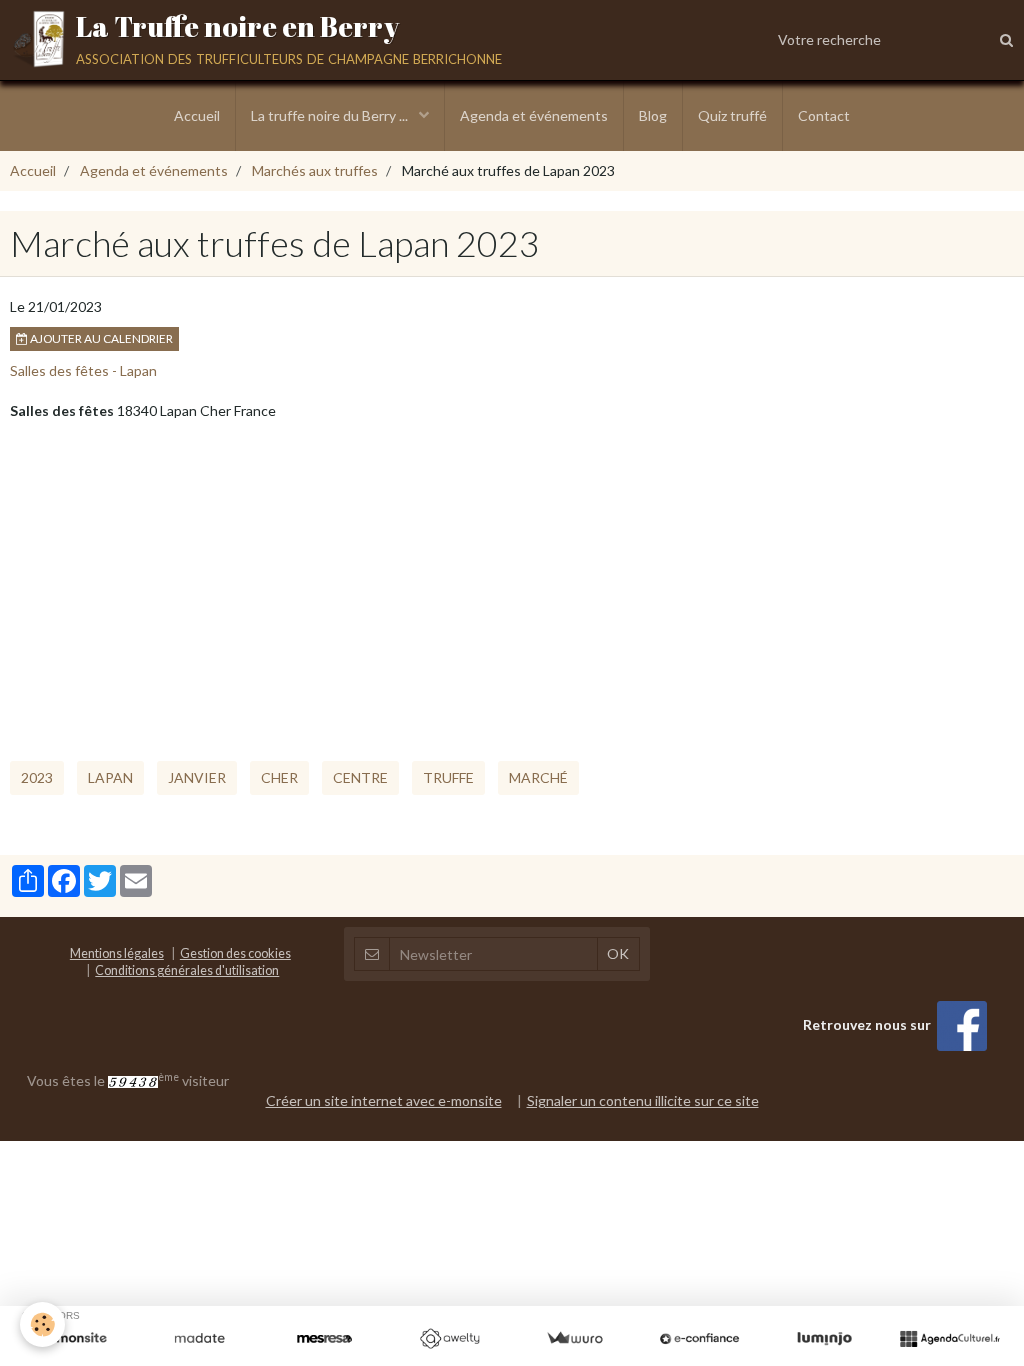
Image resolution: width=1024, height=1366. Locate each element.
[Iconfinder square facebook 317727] (962, 1024)
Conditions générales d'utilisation (187, 970)
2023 (37, 777)
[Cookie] (42, 1324)
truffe (448, 777)
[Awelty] (449, 1339)
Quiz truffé (732, 115)
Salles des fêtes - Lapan (83, 370)
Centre (360, 777)
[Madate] (199, 1339)
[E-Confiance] (699, 1339)
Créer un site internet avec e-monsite (384, 1100)
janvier (197, 777)
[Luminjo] (824, 1339)
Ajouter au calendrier (100, 338)
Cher (279, 777)
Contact (824, 115)
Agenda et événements (534, 115)
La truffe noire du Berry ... (331, 115)
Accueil (197, 115)
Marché (538, 777)
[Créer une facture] (574, 1339)
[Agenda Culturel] (949, 1339)
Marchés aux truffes (315, 170)
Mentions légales (117, 953)
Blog (653, 115)
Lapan (110, 777)
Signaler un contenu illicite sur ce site (643, 1100)
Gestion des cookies (235, 953)
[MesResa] (324, 1339)
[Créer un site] (74, 1339)
